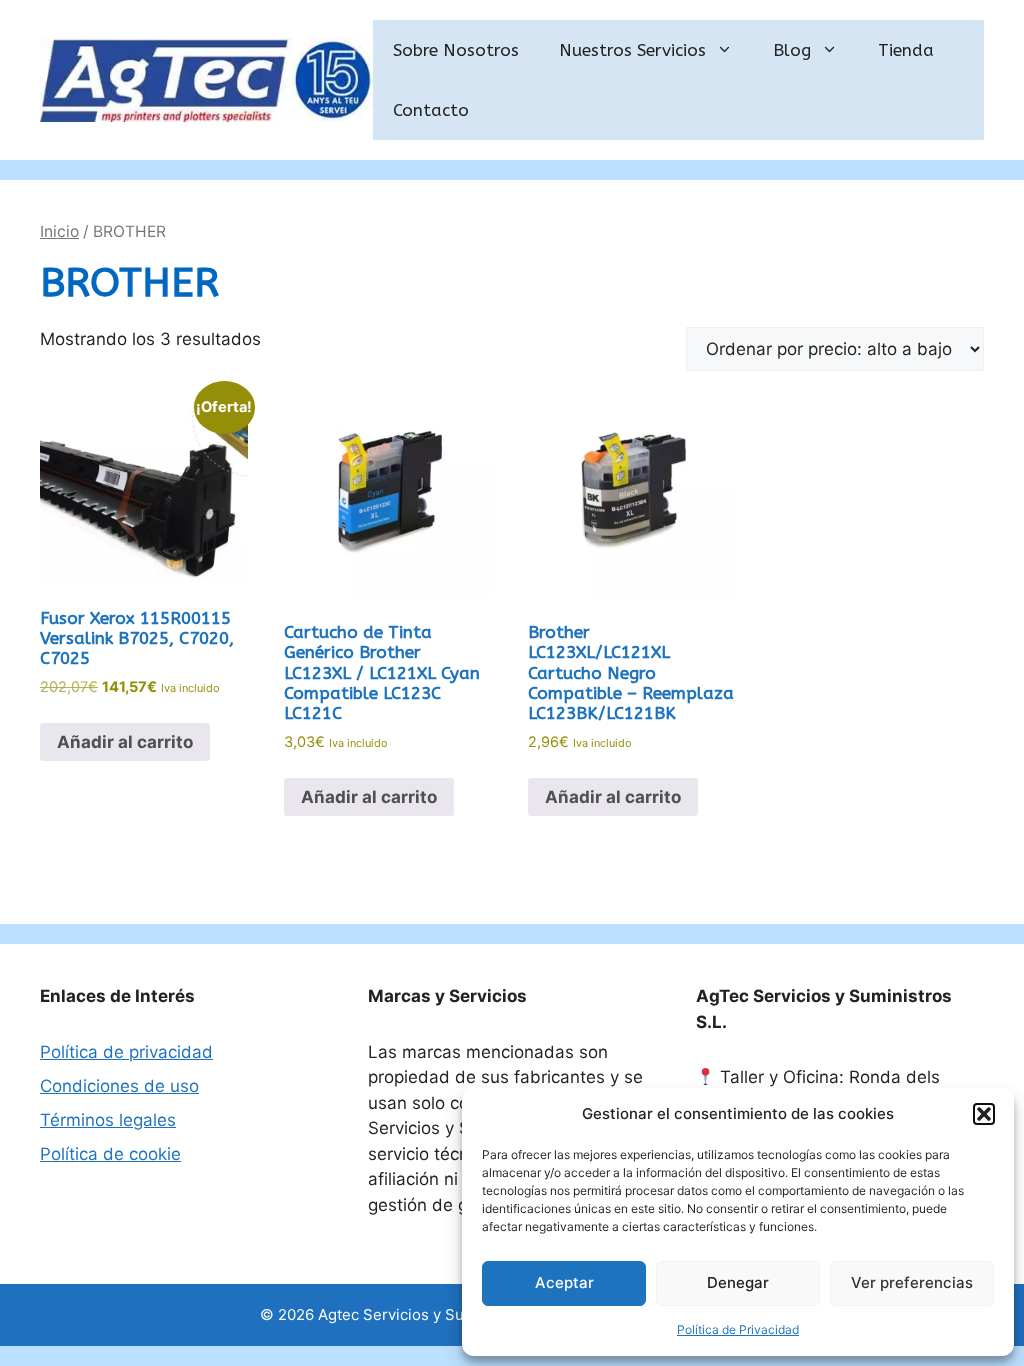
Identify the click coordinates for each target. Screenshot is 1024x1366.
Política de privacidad (126, 1052)
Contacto (431, 110)
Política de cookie (110, 1154)
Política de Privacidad (738, 1329)
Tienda (906, 50)
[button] (984, 1114)
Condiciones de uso (119, 1086)
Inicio (59, 231)
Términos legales (108, 1120)
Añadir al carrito (125, 742)
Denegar (738, 1282)
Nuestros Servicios (632, 50)
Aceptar (564, 1282)
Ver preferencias (912, 1282)
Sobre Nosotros (456, 50)
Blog (792, 50)
